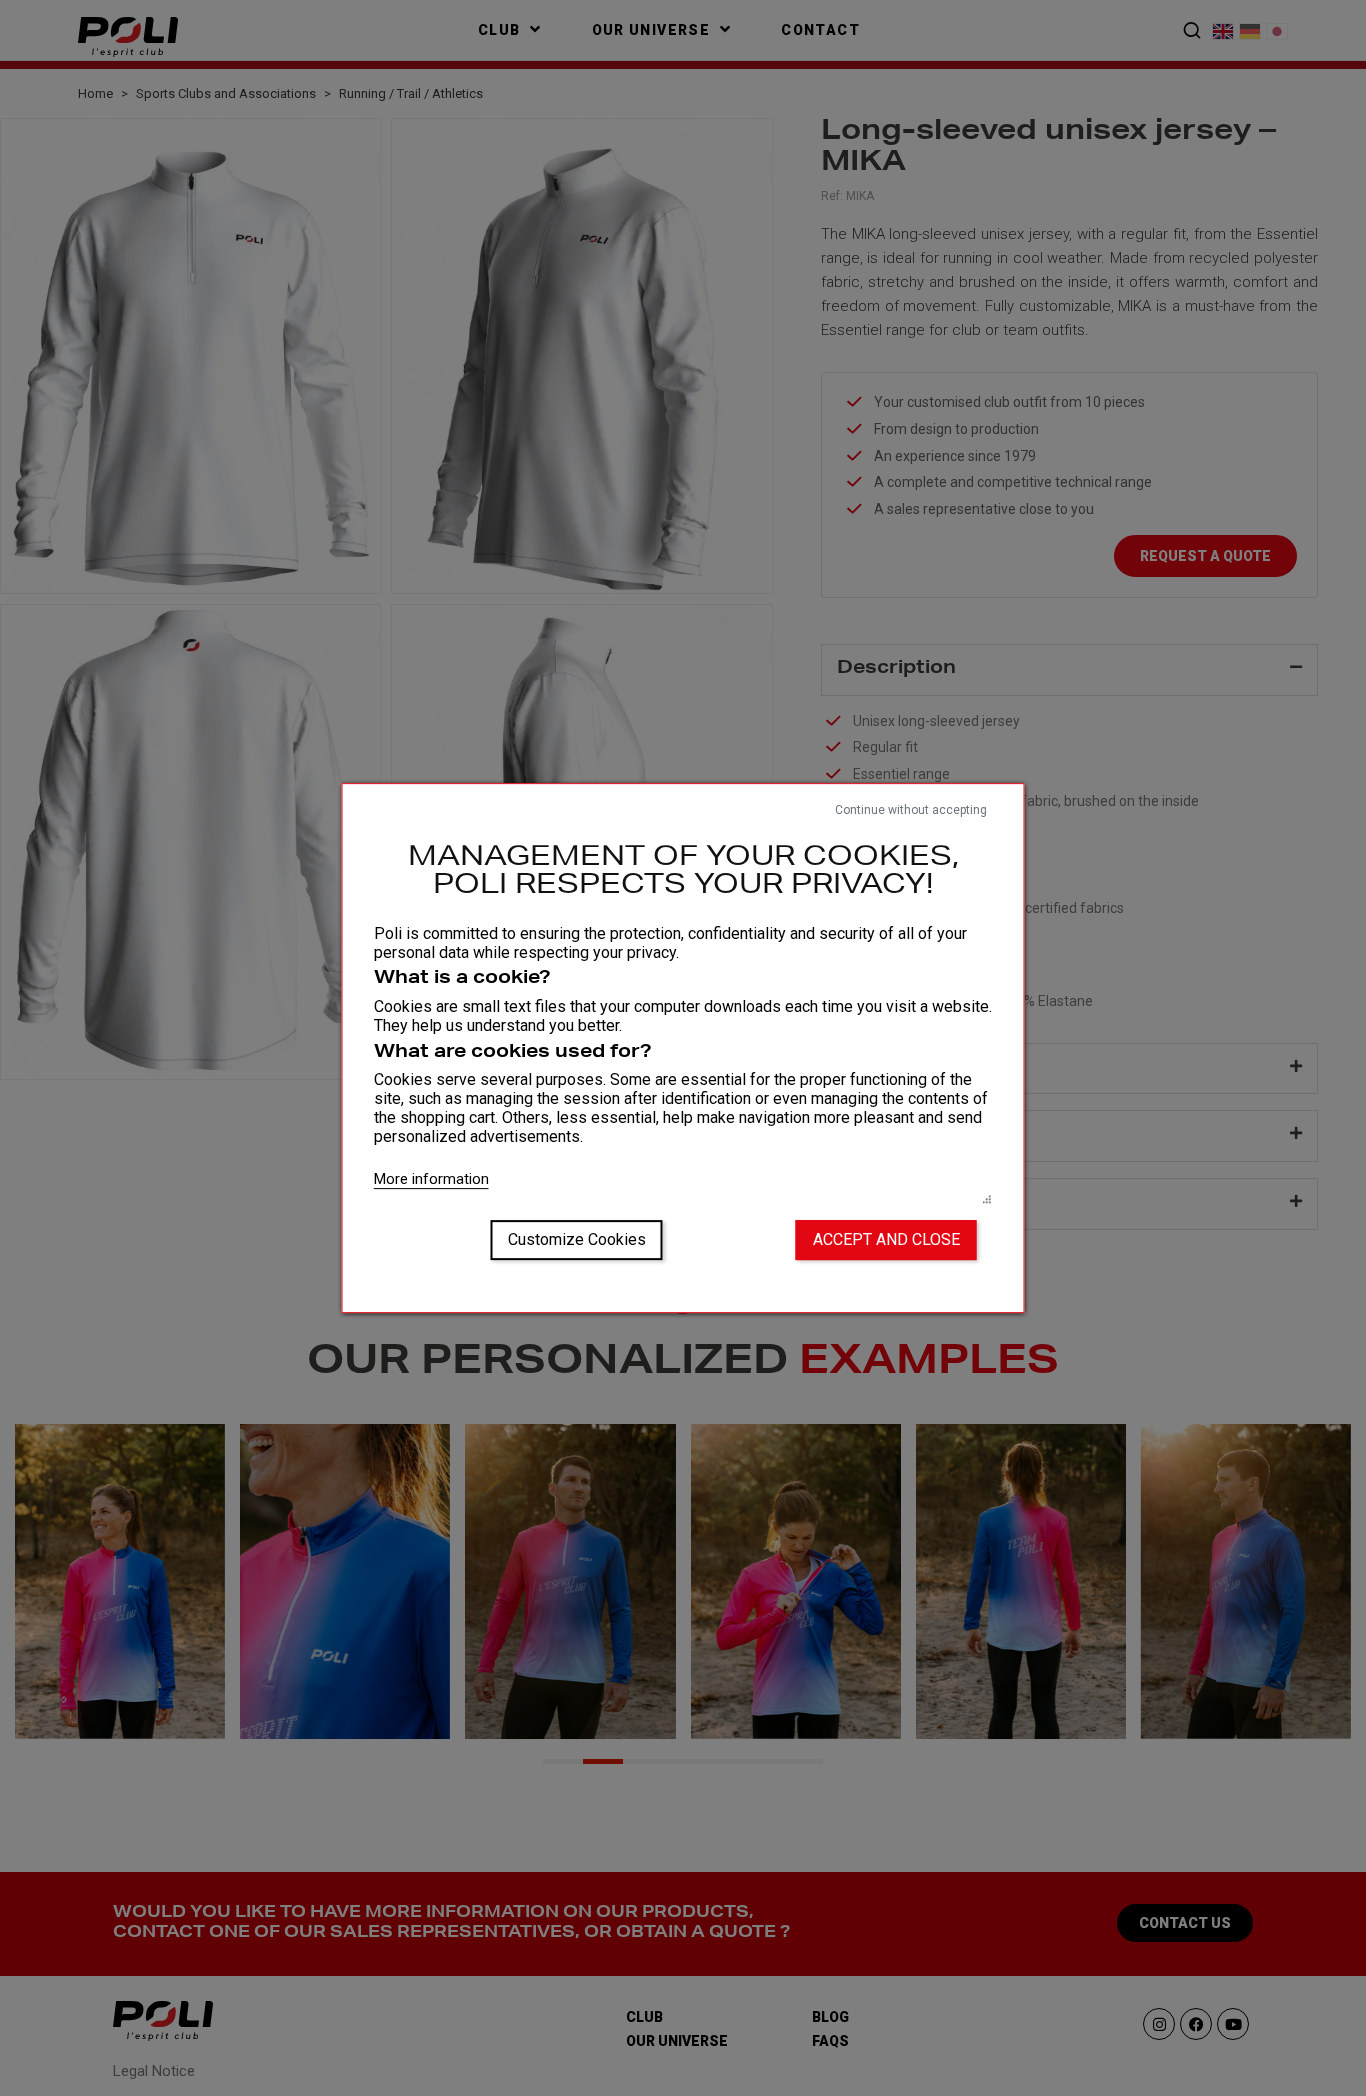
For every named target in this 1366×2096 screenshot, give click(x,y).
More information (431, 1179)
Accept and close (886, 1239)
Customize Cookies (577, 1239)
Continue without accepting (911, 810)
